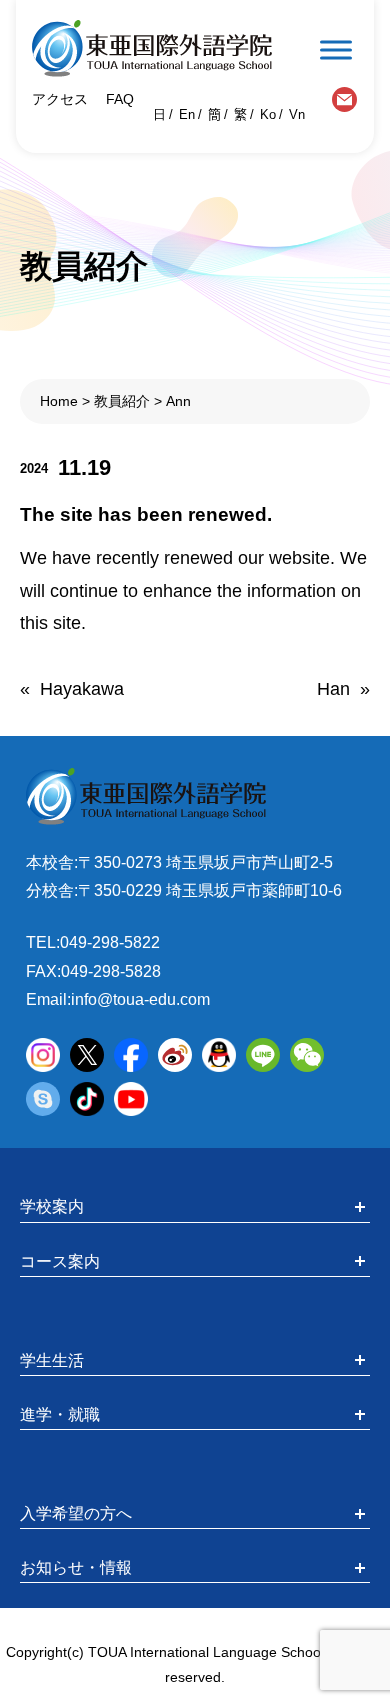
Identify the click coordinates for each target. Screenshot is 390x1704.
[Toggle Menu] (336, 49)
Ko (268, 114)
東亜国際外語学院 (152, 48)
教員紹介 (122, 401)
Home (59, 401)
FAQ (118, 99)
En (187, 114)
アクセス (60, 99)
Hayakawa (82, 689)
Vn (297, 114)
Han (333, 689)
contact (344, 99)
